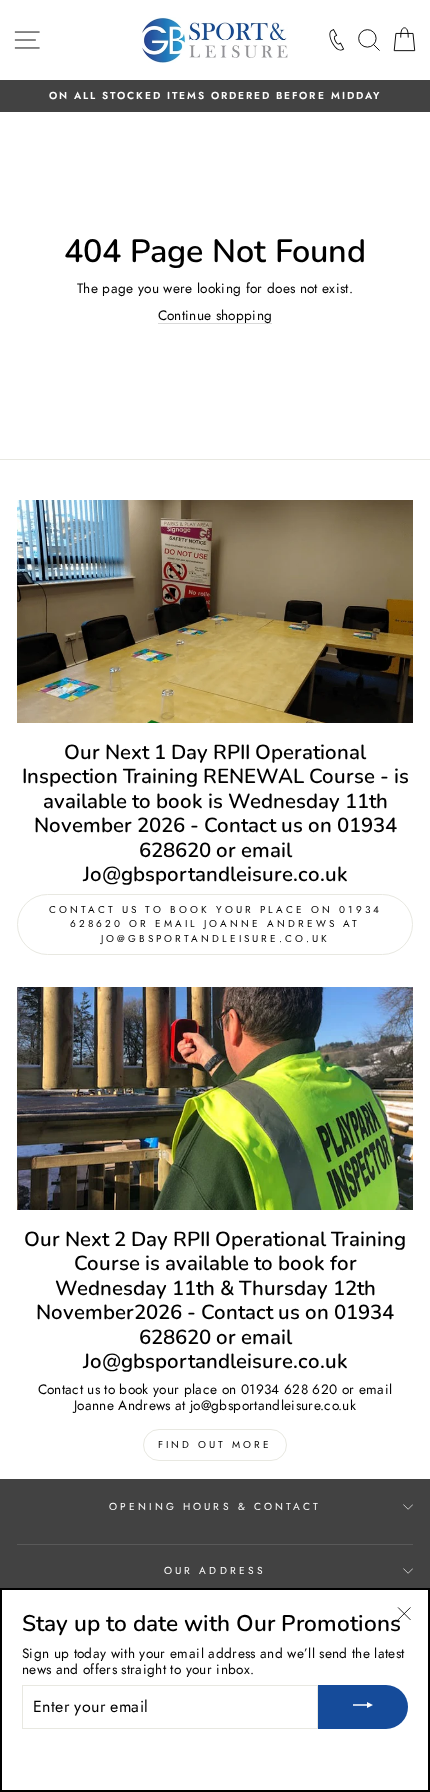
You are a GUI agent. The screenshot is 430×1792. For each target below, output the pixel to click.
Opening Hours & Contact (215, 1506)
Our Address (215, 1570)
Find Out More (215, 1444)
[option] (215, 96)
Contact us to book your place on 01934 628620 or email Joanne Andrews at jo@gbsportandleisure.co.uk (215, 923)
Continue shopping (215, 315)
